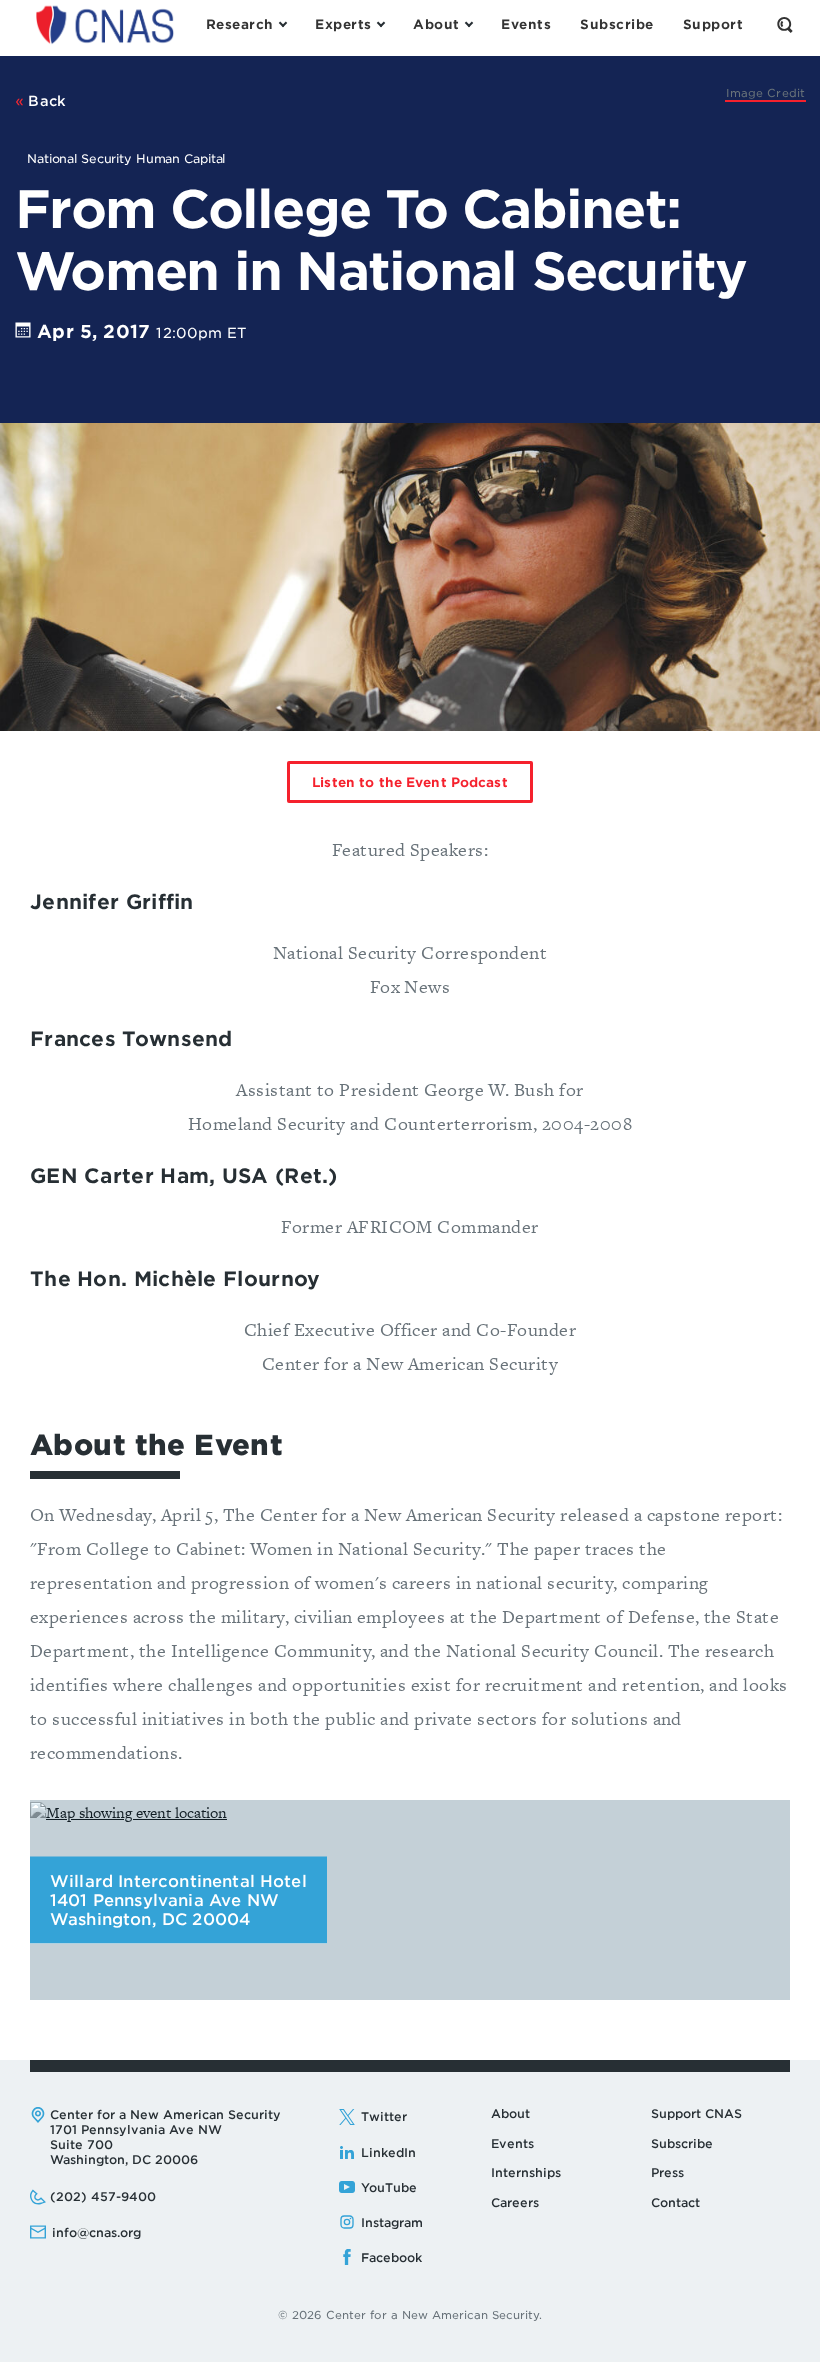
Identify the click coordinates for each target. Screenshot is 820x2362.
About (510, 2113)
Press (667, 2172)
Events (512, 2143)
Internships (526, 2172)
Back (45, 101)
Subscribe (682, 2143)
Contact (675, 2202)
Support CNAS (696, 2113)
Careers (515, 2202)
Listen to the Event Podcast (410, 782)
